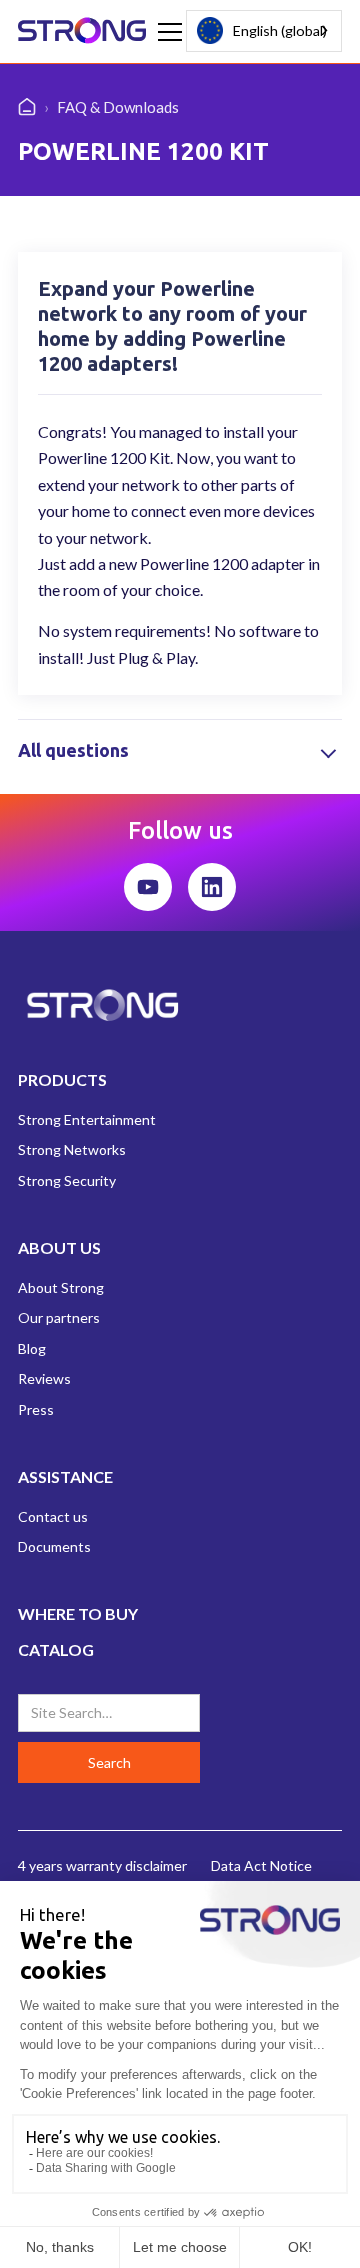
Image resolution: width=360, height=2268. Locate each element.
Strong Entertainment (87, 1119)
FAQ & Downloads (118, 107)
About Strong (61, 1287)
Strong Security (67, 1180)
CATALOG (56, 1649)
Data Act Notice (261, 1865)
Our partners (59, 1317)
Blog (32, 1348)
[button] (166, 32)
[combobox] (264, 31)
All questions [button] (73, 750)
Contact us (53, 1516)
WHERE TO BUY (78, 1613)
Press (36, 1409)
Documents (54, 1546)
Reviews (44, 1378)
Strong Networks (72, 1149)
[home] (82, 32)
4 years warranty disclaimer (102, 1865)
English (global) (280, 30)
